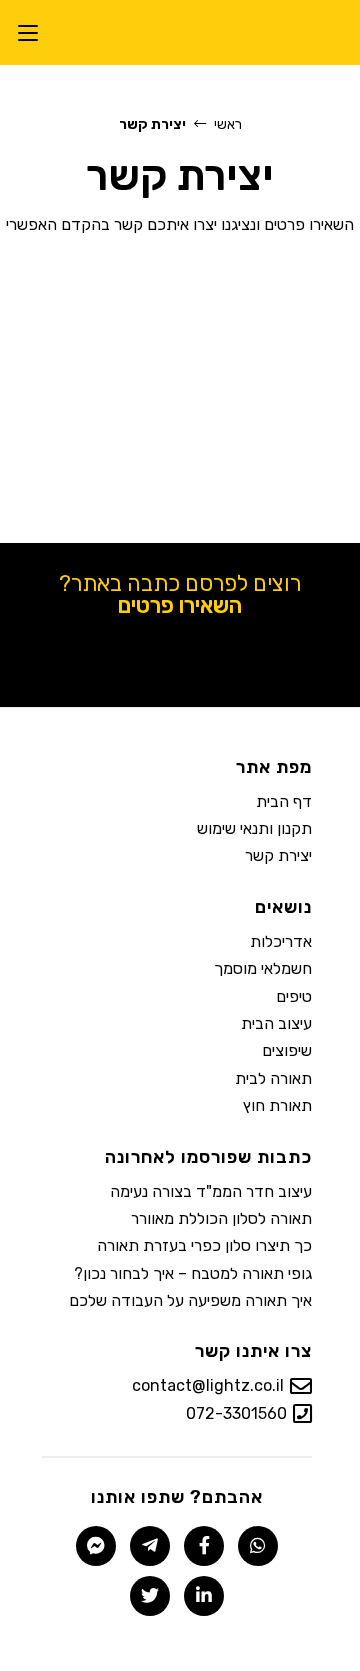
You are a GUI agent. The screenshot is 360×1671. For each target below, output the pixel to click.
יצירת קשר (278, 855)
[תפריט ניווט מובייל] (28, 32)
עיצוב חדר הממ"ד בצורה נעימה (211, 1191)
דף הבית (284, 801)
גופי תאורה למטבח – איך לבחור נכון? (193, 1273)
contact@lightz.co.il (208, 1385)
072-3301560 (236, 1413)
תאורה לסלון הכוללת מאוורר (221, 1218)
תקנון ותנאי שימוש (254, 828)
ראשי (228, 124)
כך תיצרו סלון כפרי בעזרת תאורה (204, 1245)
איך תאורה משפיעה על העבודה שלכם (190, 1300)
